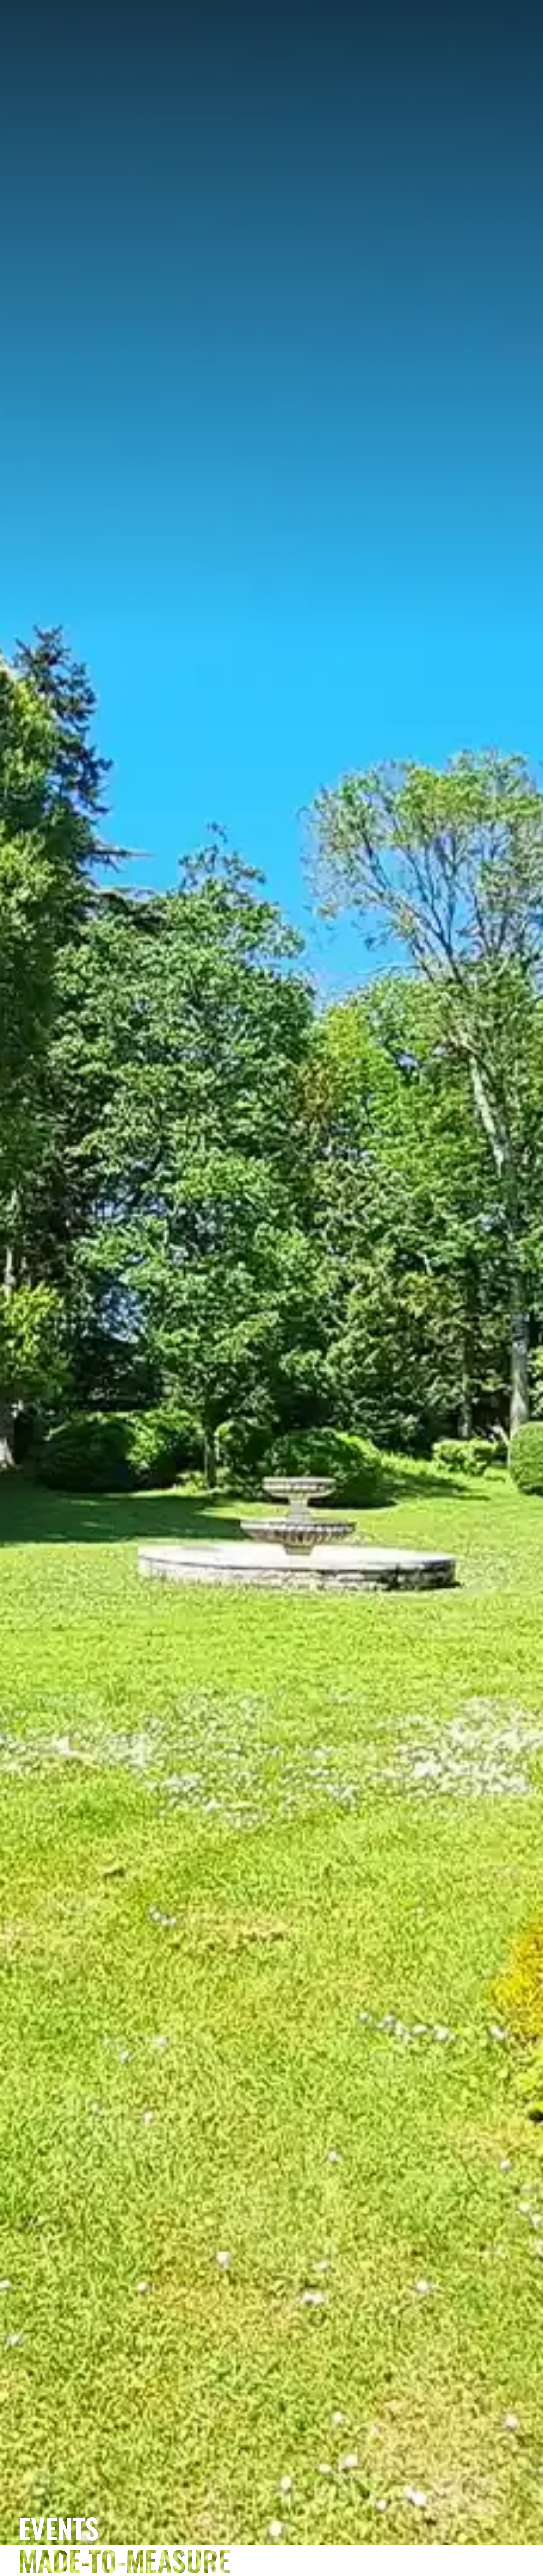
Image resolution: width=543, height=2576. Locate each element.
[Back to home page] (262, 49)
